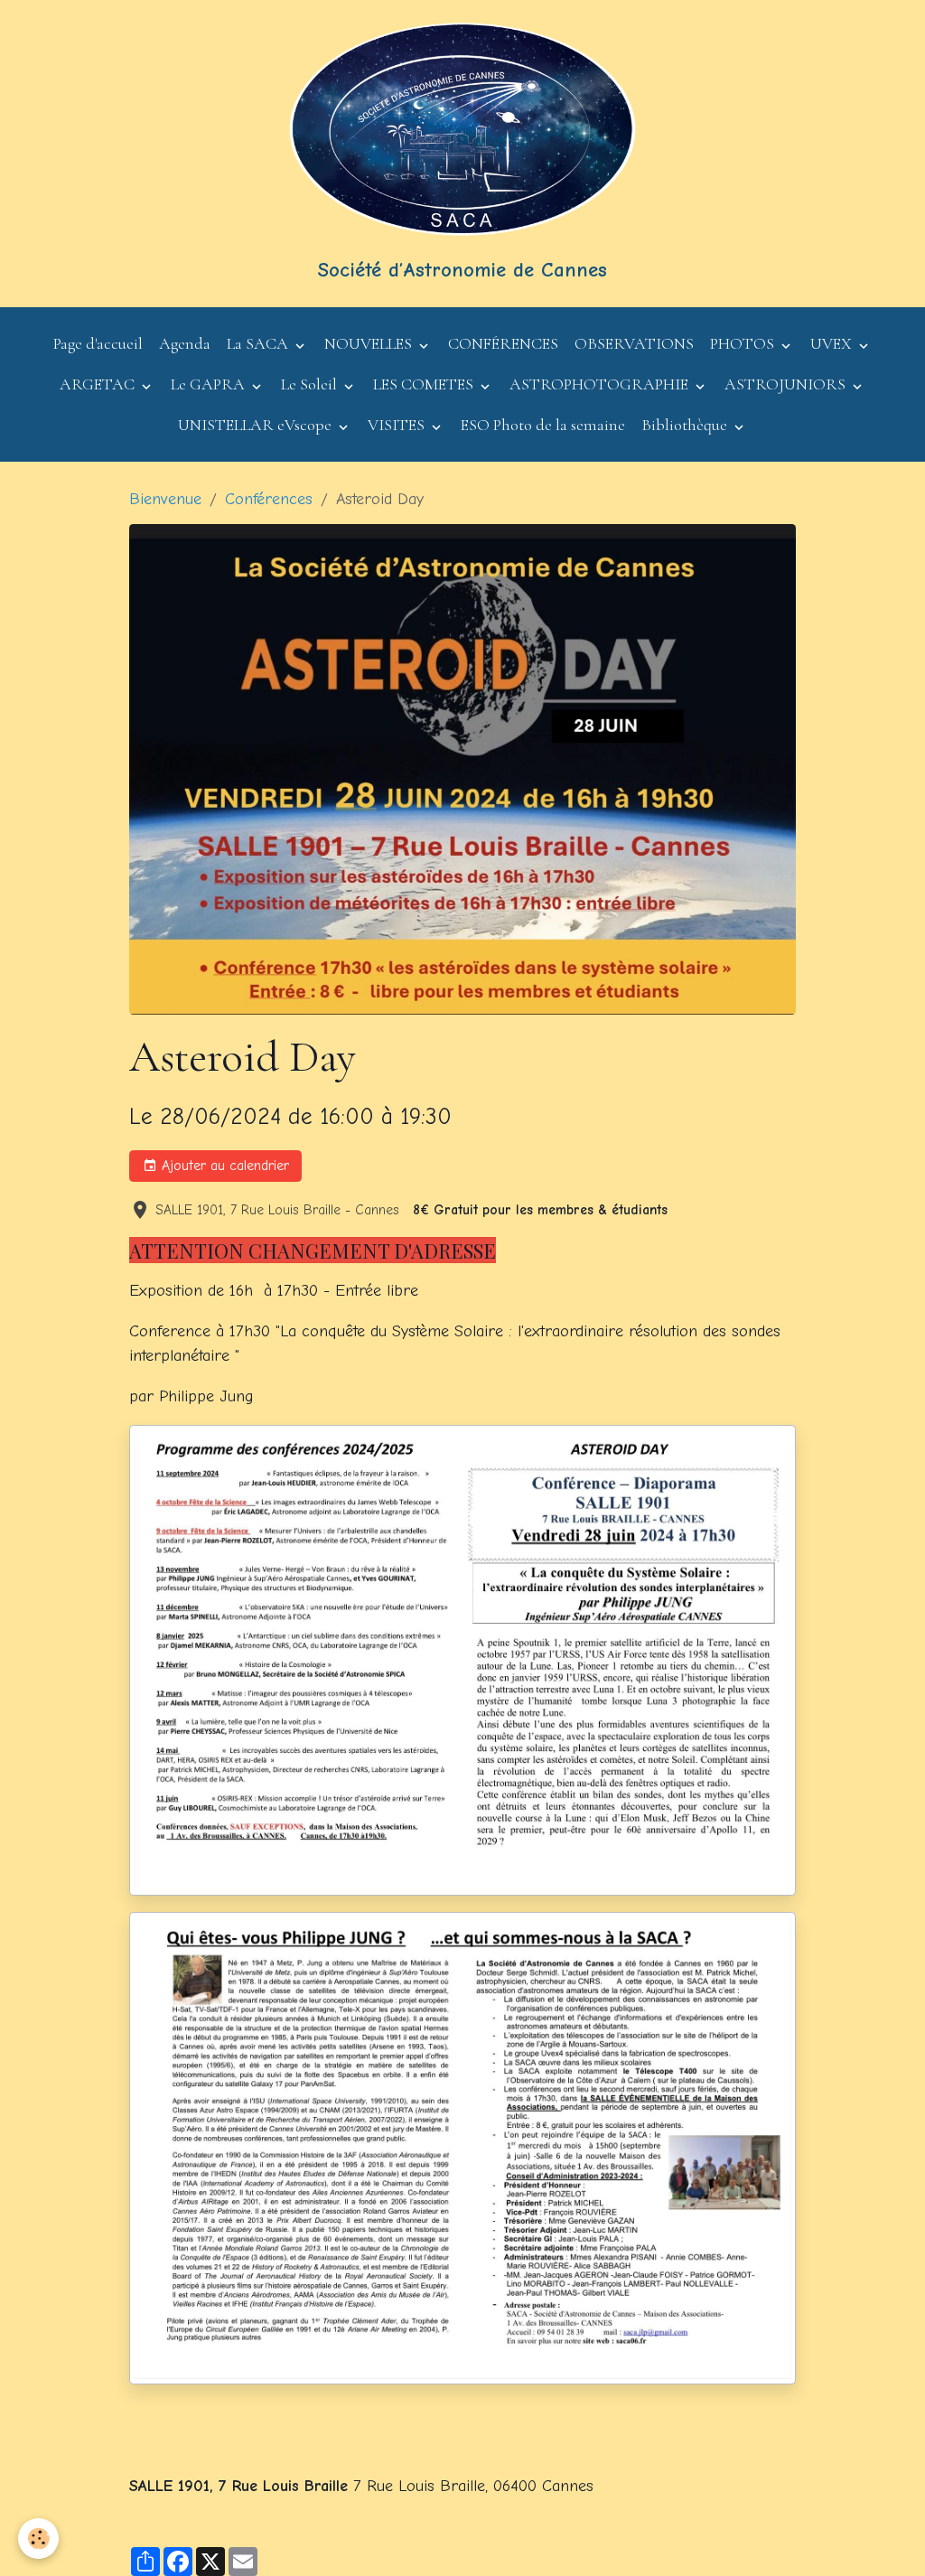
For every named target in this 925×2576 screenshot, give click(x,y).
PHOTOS (744, 343)
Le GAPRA (210, 384)
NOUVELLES (370, 343)
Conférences (269, 499)
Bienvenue (165, 499)
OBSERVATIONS (634, 343)
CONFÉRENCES (503, 343)
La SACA (259, 343)
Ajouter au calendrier (223, 1166)
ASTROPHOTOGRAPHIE (601, 384)
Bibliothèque (686, 425)
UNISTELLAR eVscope (257, 425)
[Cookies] (38, 2539)
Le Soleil (311, 384)
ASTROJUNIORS (787, 384)
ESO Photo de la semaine (543, 425)
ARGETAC (99, 384)
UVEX (833, 343)
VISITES (398, 425)
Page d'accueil (98, 343)
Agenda (185, 343)
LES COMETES (425, 384)
